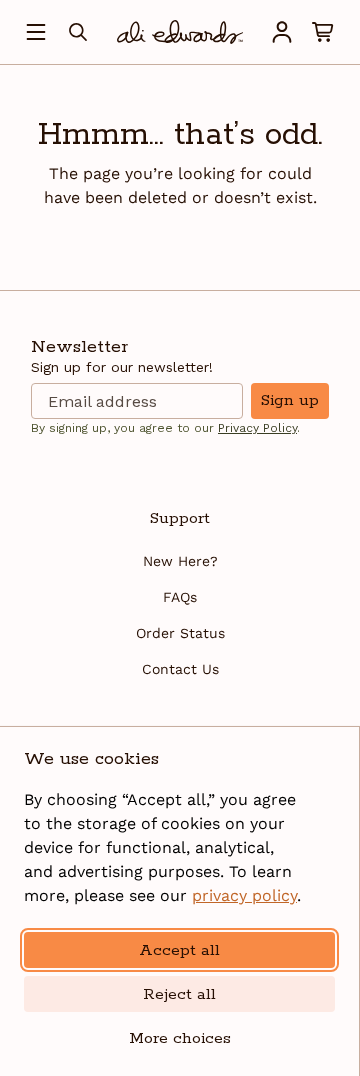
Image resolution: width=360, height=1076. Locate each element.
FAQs (180, 597)
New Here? (180, 561)
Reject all (179, 994)
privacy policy (244, 895)
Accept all (179, 950)
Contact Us (180, 669)
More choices (180, 1038)
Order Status (180, 633)
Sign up (290, 400)
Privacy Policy (257, 428)
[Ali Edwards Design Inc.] (180, 32)
